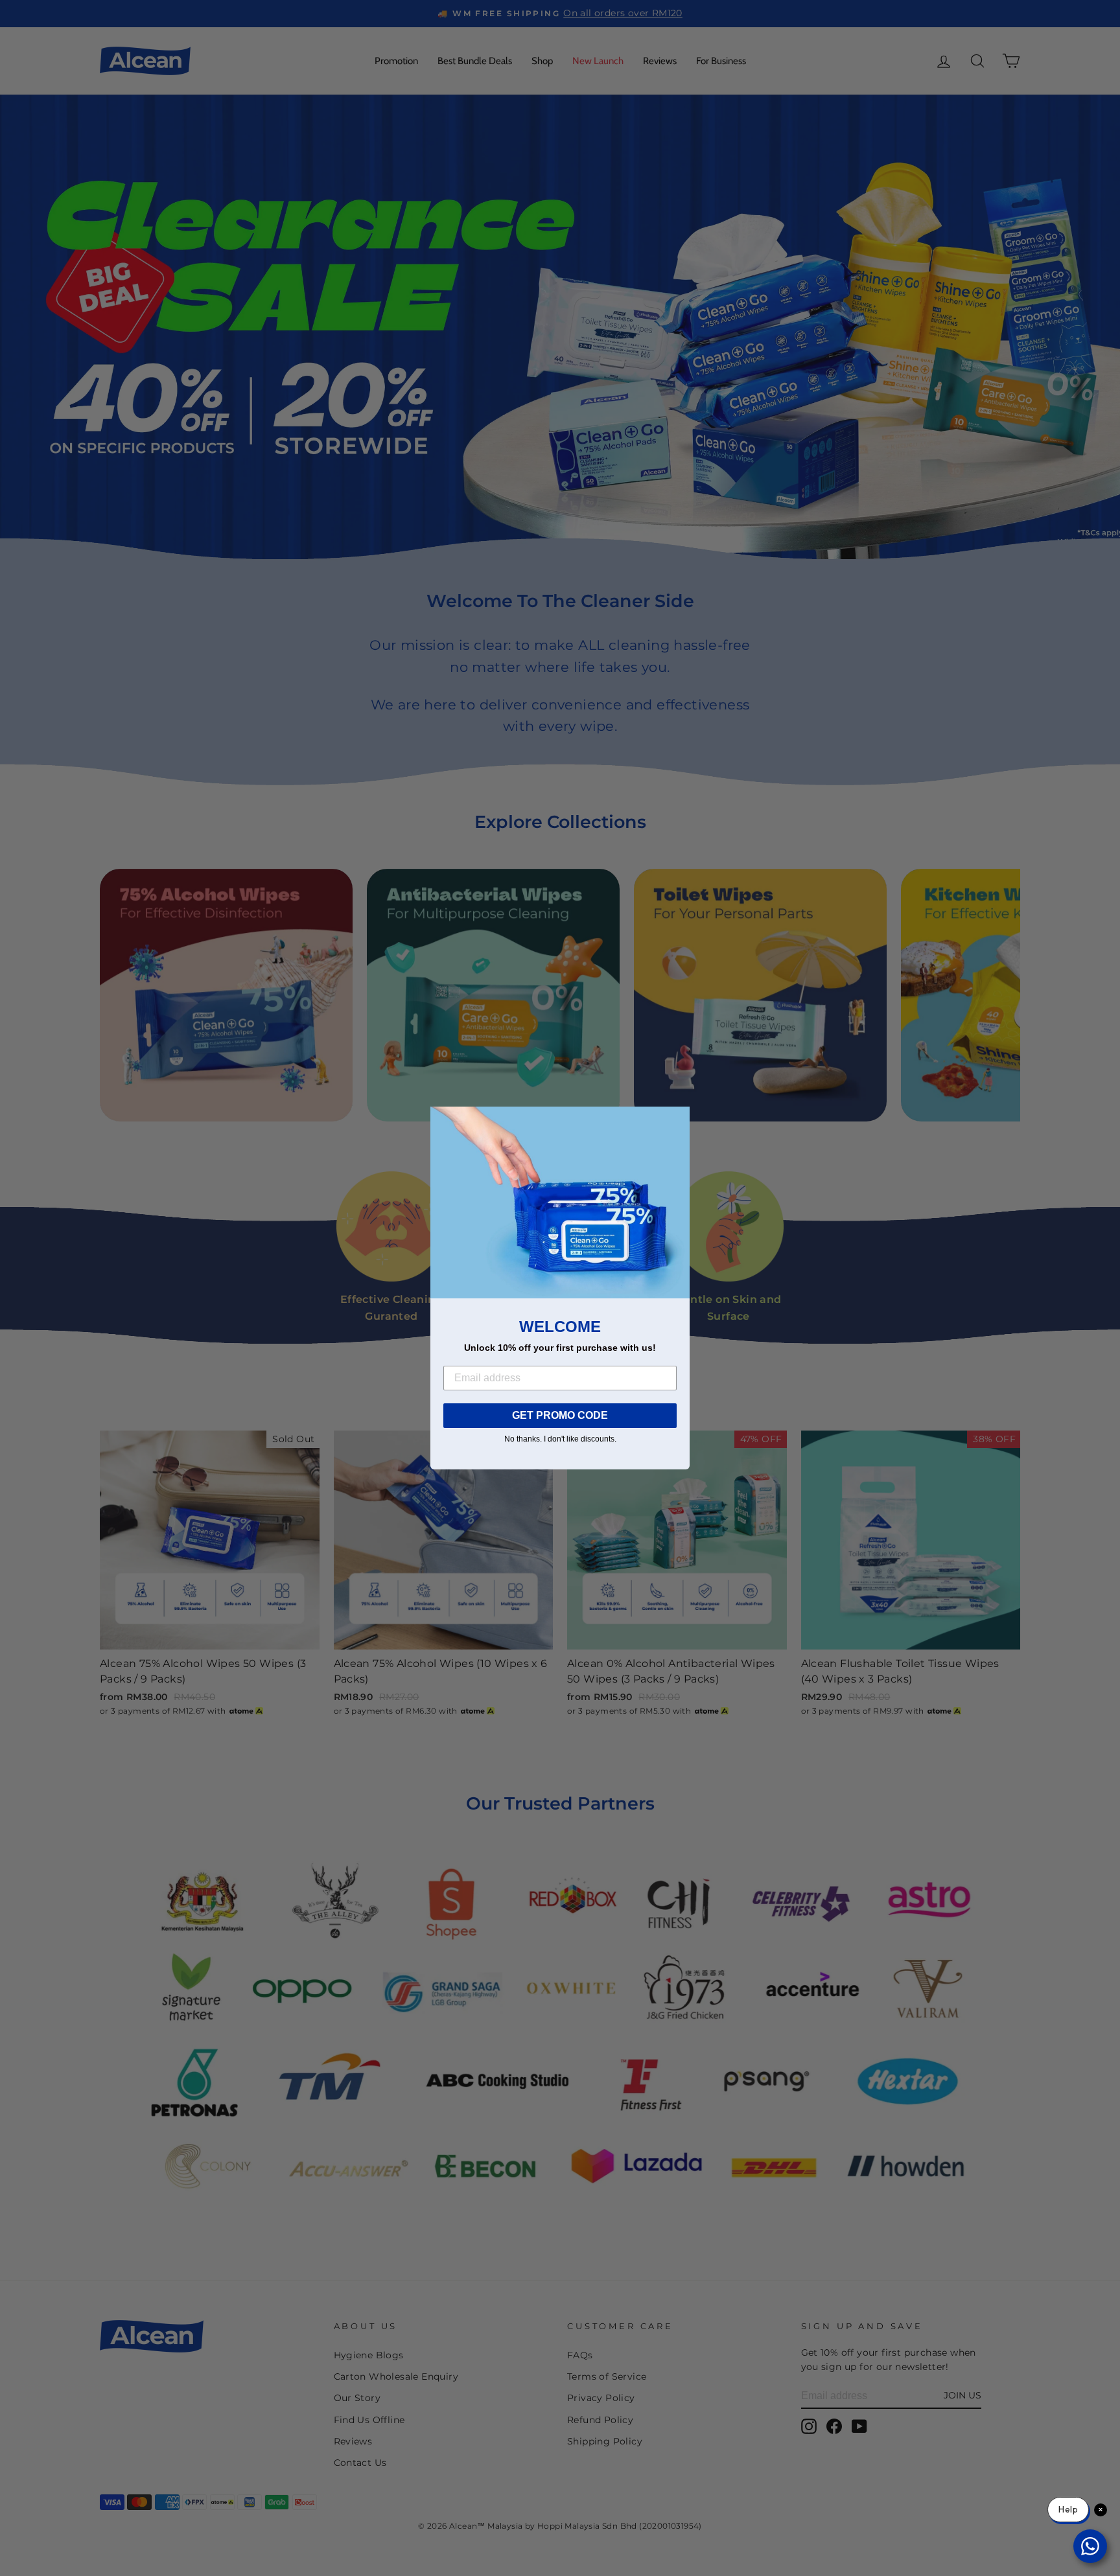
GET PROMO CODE (560, 1415)
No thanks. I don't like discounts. (560, 1439)
